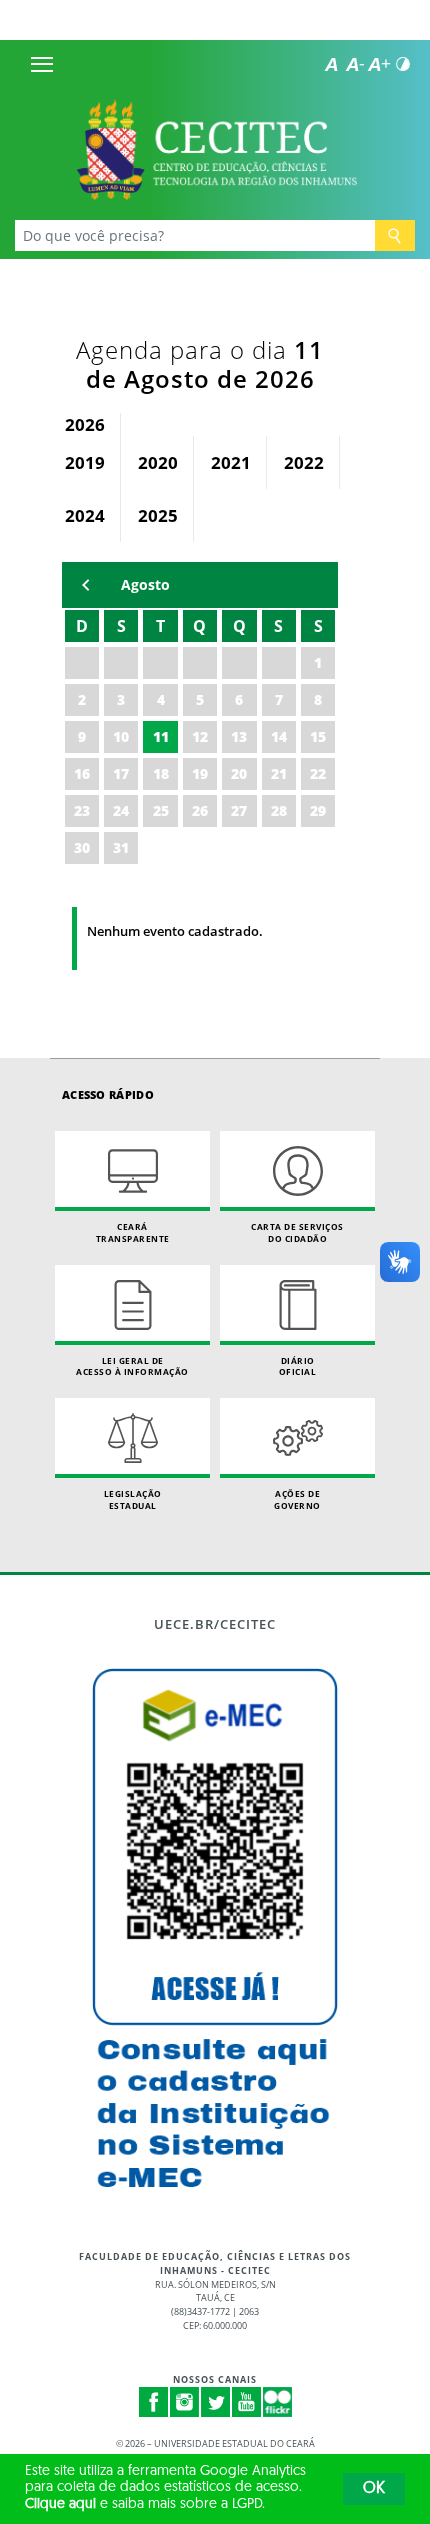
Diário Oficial (298, 1366)
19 (200, 773)
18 (161, 773)
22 (318, 773)
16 (82, 773)
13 (239, 736)
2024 (85, 515)
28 (279, 810)
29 (318, 810)
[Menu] (42, 64)
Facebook (154, 2402)
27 (239, 810)
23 (82, 810)
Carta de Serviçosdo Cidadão (297, 1232)
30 (82, 847)
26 (200, 810)
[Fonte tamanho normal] (331, 64)
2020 (158, 462)
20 (239, 773)
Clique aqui (60, 2504)
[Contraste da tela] (403, 64)
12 (200, 736)
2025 (158, 515)
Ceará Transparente (133, 1232)
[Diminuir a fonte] (355, 64)
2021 (231, 462)
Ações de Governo (297, 1499)
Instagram (185, 2402)
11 (161, 736)
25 (161, 810)
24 (121, 810)
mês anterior (86, 585)
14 (279, 736)
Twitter (216, 2402)
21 (279, 773)
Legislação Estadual (133, 1499)
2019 (85, 462)
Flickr (278, 2402)
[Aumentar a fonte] (379, 64)
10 (121, 736)
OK (374, 2489)
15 (318, 736)
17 (121, 773)
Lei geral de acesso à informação (132, 1366)
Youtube (247, 2402)
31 (121, 847)
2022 (304, 462)
